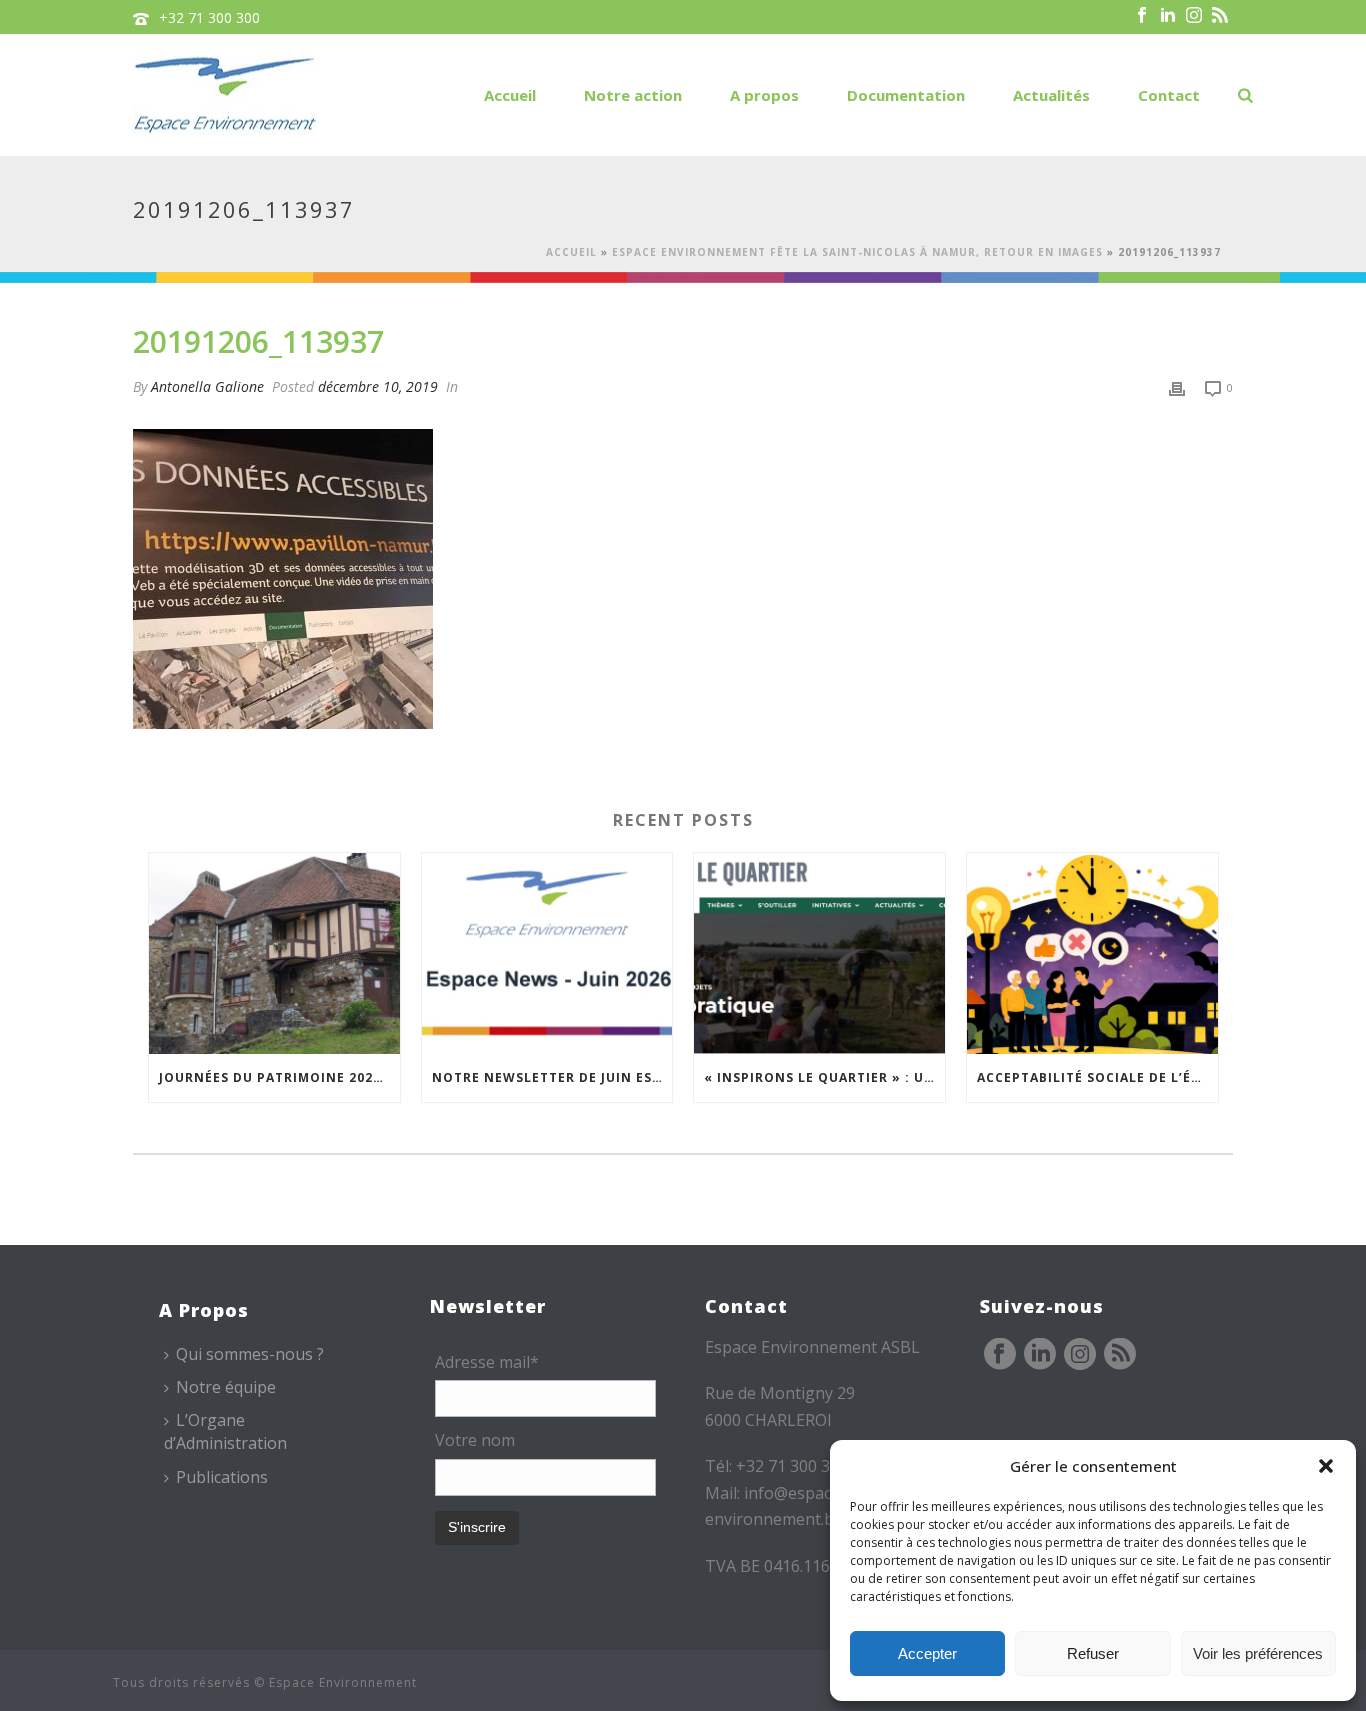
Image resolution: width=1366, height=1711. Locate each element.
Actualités (1051, 95)
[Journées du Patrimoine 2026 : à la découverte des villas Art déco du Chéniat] (274, 953)
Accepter (927, 1653)
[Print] (1177, 386)
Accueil (510, 95)
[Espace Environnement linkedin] (1040, 1355)
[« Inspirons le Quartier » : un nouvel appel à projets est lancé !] (819, 953)
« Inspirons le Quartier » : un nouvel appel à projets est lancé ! (824, 1077)
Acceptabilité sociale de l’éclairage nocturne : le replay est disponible (1097, 1077)
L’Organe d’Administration (225, 1431)
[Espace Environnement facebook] (1000, 1355)
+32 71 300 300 (209, 17)
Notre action (633, 95)
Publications (222, 1477)
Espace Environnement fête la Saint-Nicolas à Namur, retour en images (857, 252)
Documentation (906, 95)
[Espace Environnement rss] (1120, 1355)
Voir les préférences (1258, 1653)
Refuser (1093, 1653)
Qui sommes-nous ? (250, 1354)
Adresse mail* (487, 1362)
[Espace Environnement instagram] (1080, 1355)
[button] (1326, 1466)
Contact (1169, 95)
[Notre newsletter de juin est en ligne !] (547, 953)
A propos (764, 95)
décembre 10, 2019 (378, 386)
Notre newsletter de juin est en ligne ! (552, 1077)
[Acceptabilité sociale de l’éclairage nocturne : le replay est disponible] (1092, 953)
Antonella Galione (207, 386)
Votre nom (475, 1440)
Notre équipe (226, 1387)
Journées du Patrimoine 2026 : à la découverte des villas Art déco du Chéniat (279, 1077)
